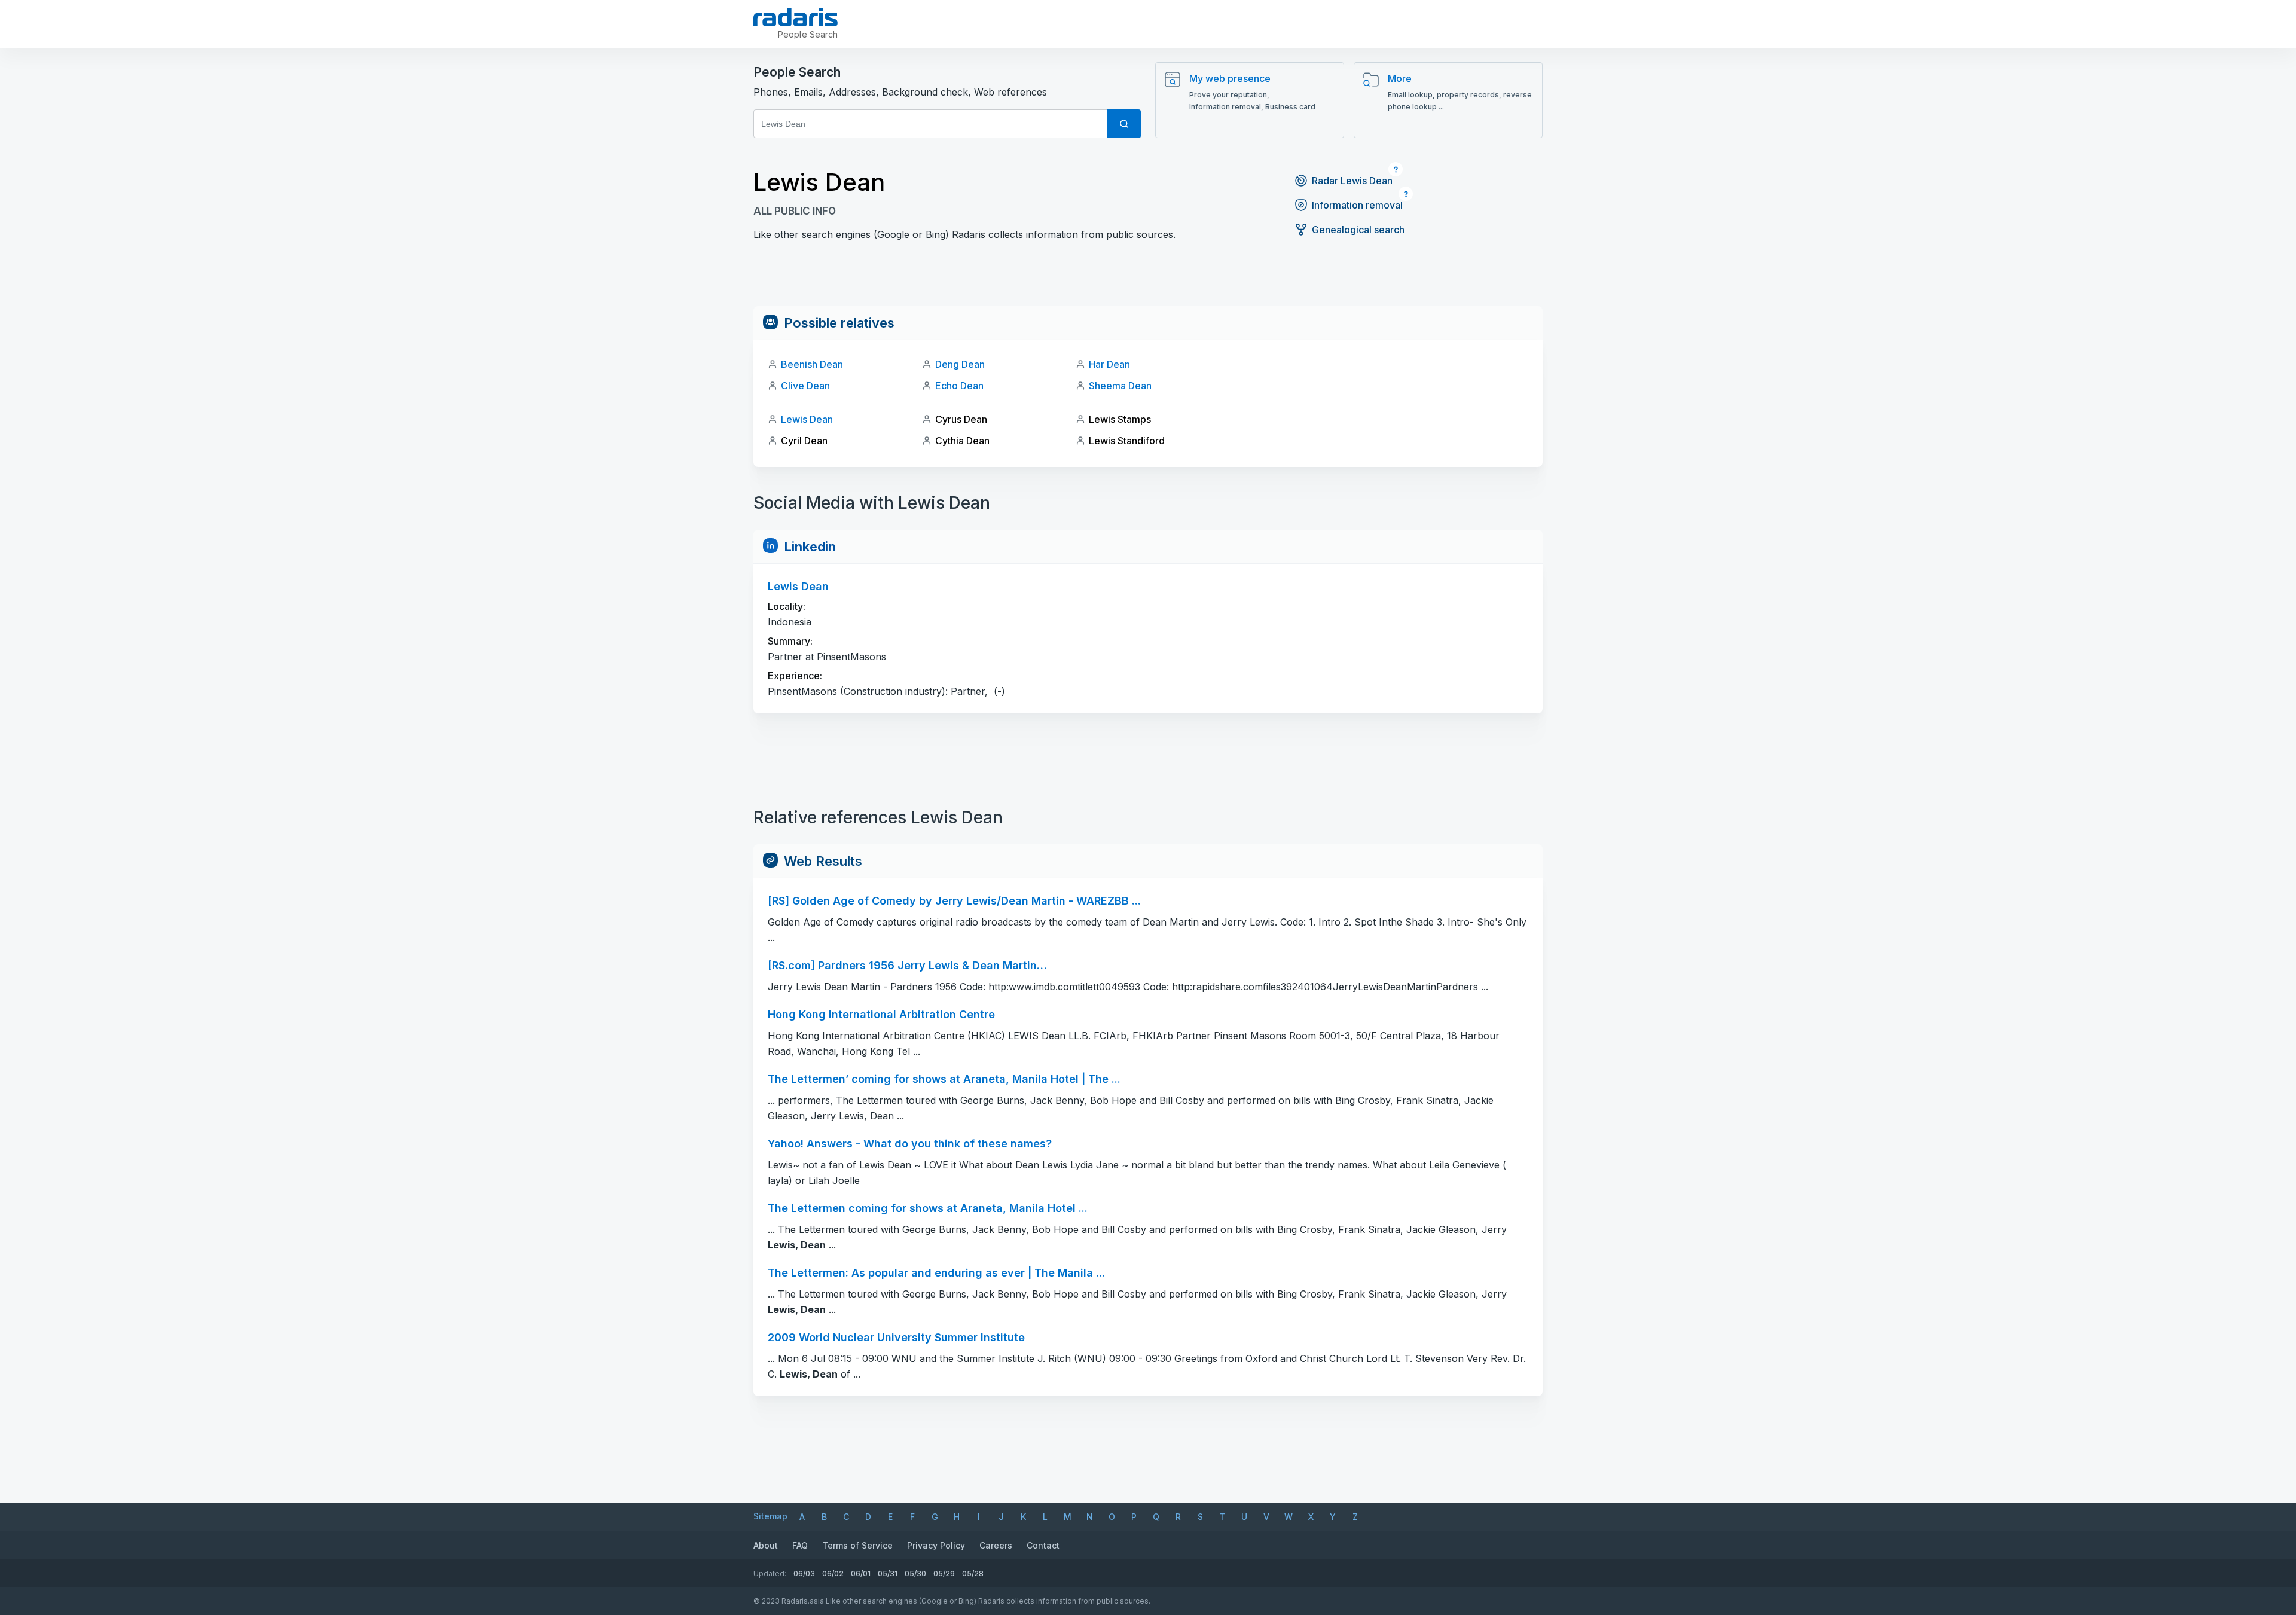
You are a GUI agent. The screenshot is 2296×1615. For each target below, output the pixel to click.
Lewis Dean (807, 419)
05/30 (915, 1573)
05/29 (944, 1573)
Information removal (1357, 205)
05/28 (973, 1573)
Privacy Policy (936, 1545)
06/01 (861, 1573)
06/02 (833, 1573)
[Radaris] (796, 17)
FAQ (800, 1545)
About (766, 1545)
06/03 (804, 1573)
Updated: (770, 1573)
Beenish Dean (812, 364)
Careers (996, 1545)
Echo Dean (959, 386)
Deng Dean (960, 364)
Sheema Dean (1120, 386)
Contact (1043, 1545)
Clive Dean (805, 386)
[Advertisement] (1148, 279)
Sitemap (770, 1516)
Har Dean (1109, 364)
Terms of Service (857, 1545)
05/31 (888, 1573)
